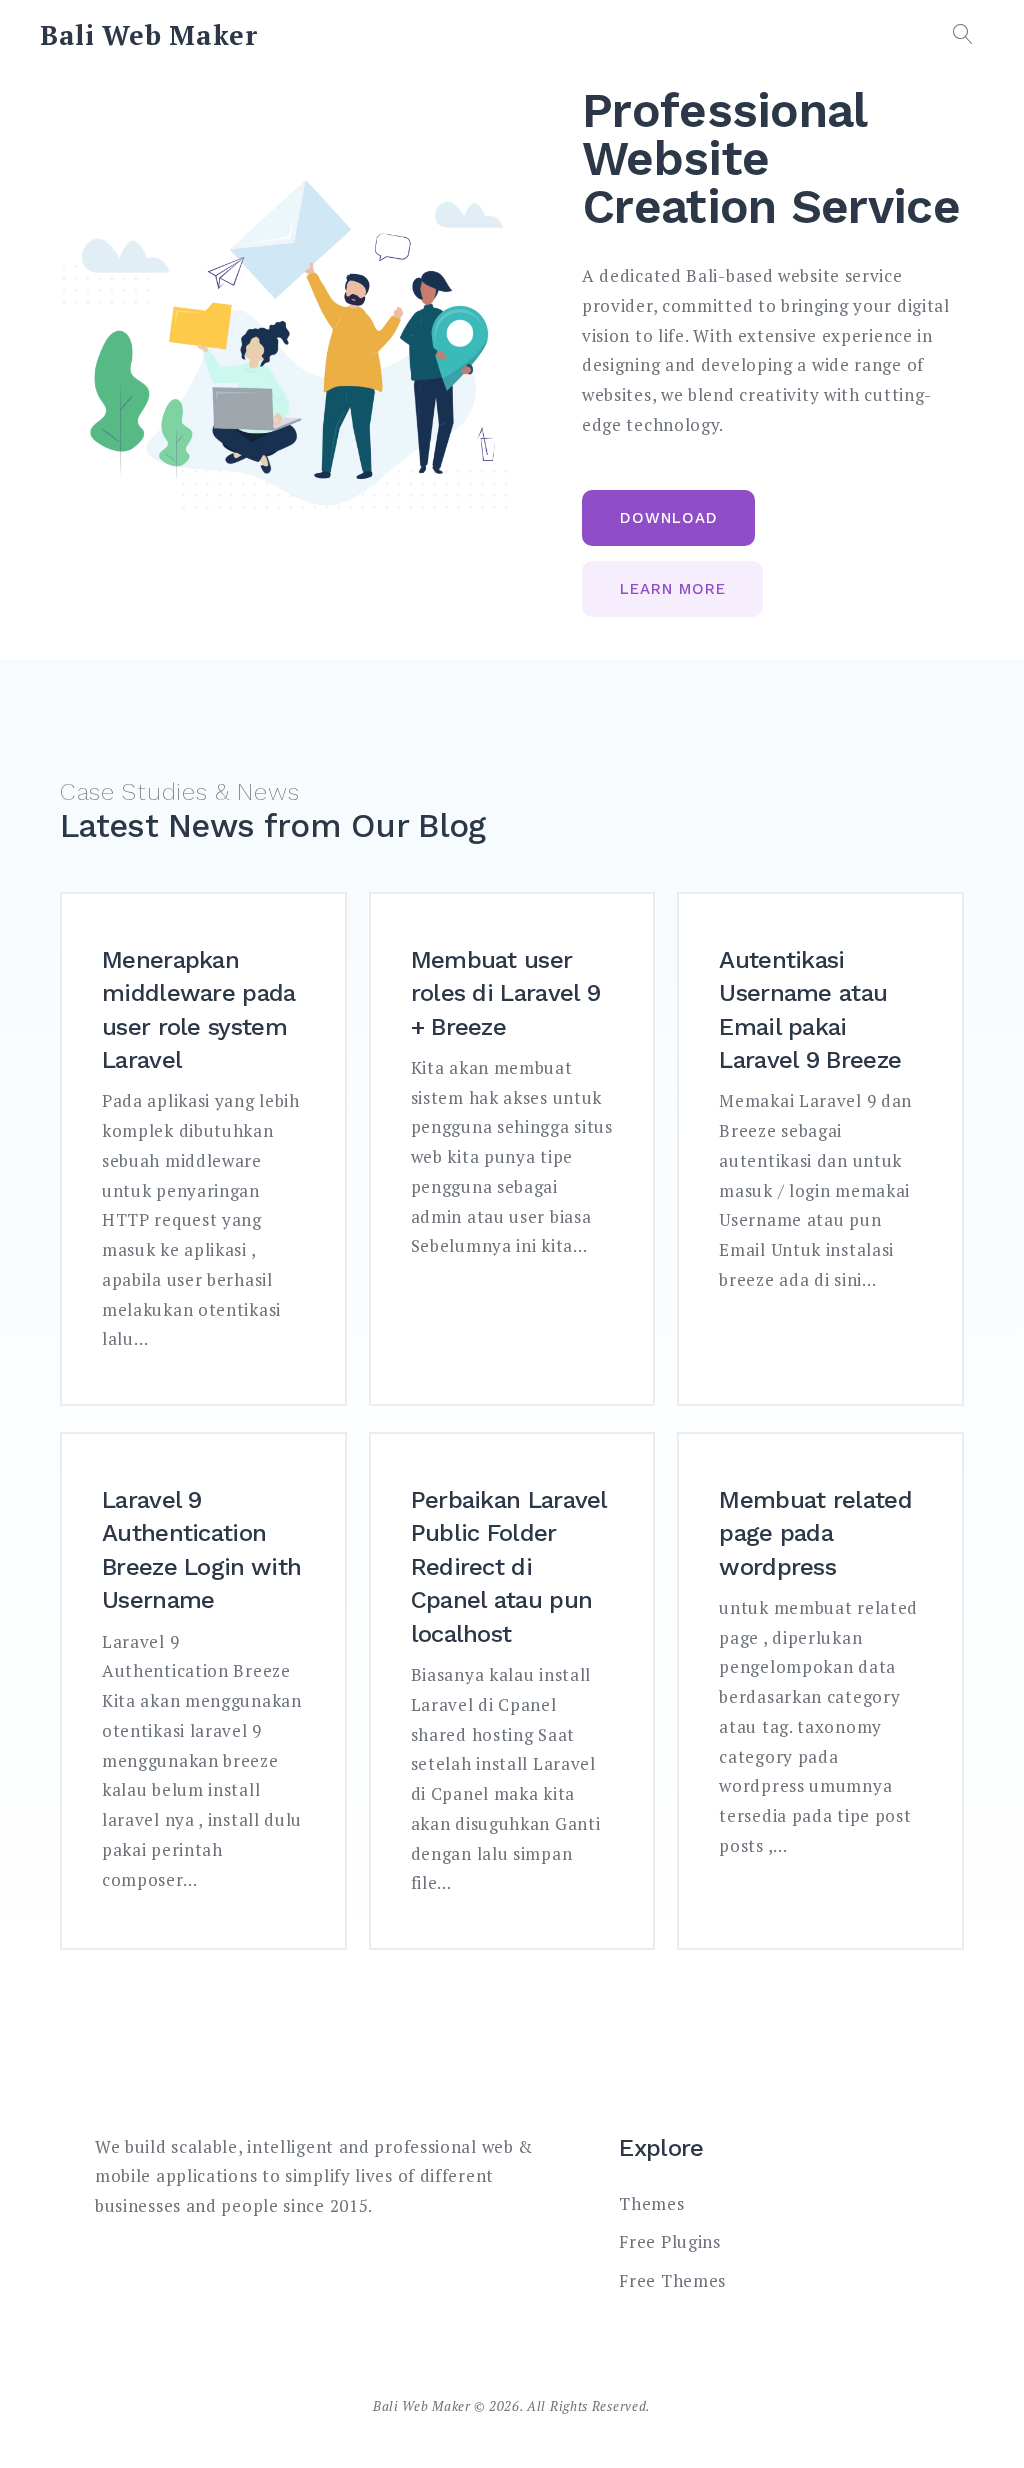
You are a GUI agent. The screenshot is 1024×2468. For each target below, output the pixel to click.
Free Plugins (669, 2241)
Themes (651, 2203)
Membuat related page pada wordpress (815, 1533)
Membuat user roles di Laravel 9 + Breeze (505, 993)
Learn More (673, 589)
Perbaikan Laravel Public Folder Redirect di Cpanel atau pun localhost (509, 1567)
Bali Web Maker (149, 35)
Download (669, 518)
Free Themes (672, 2280)
